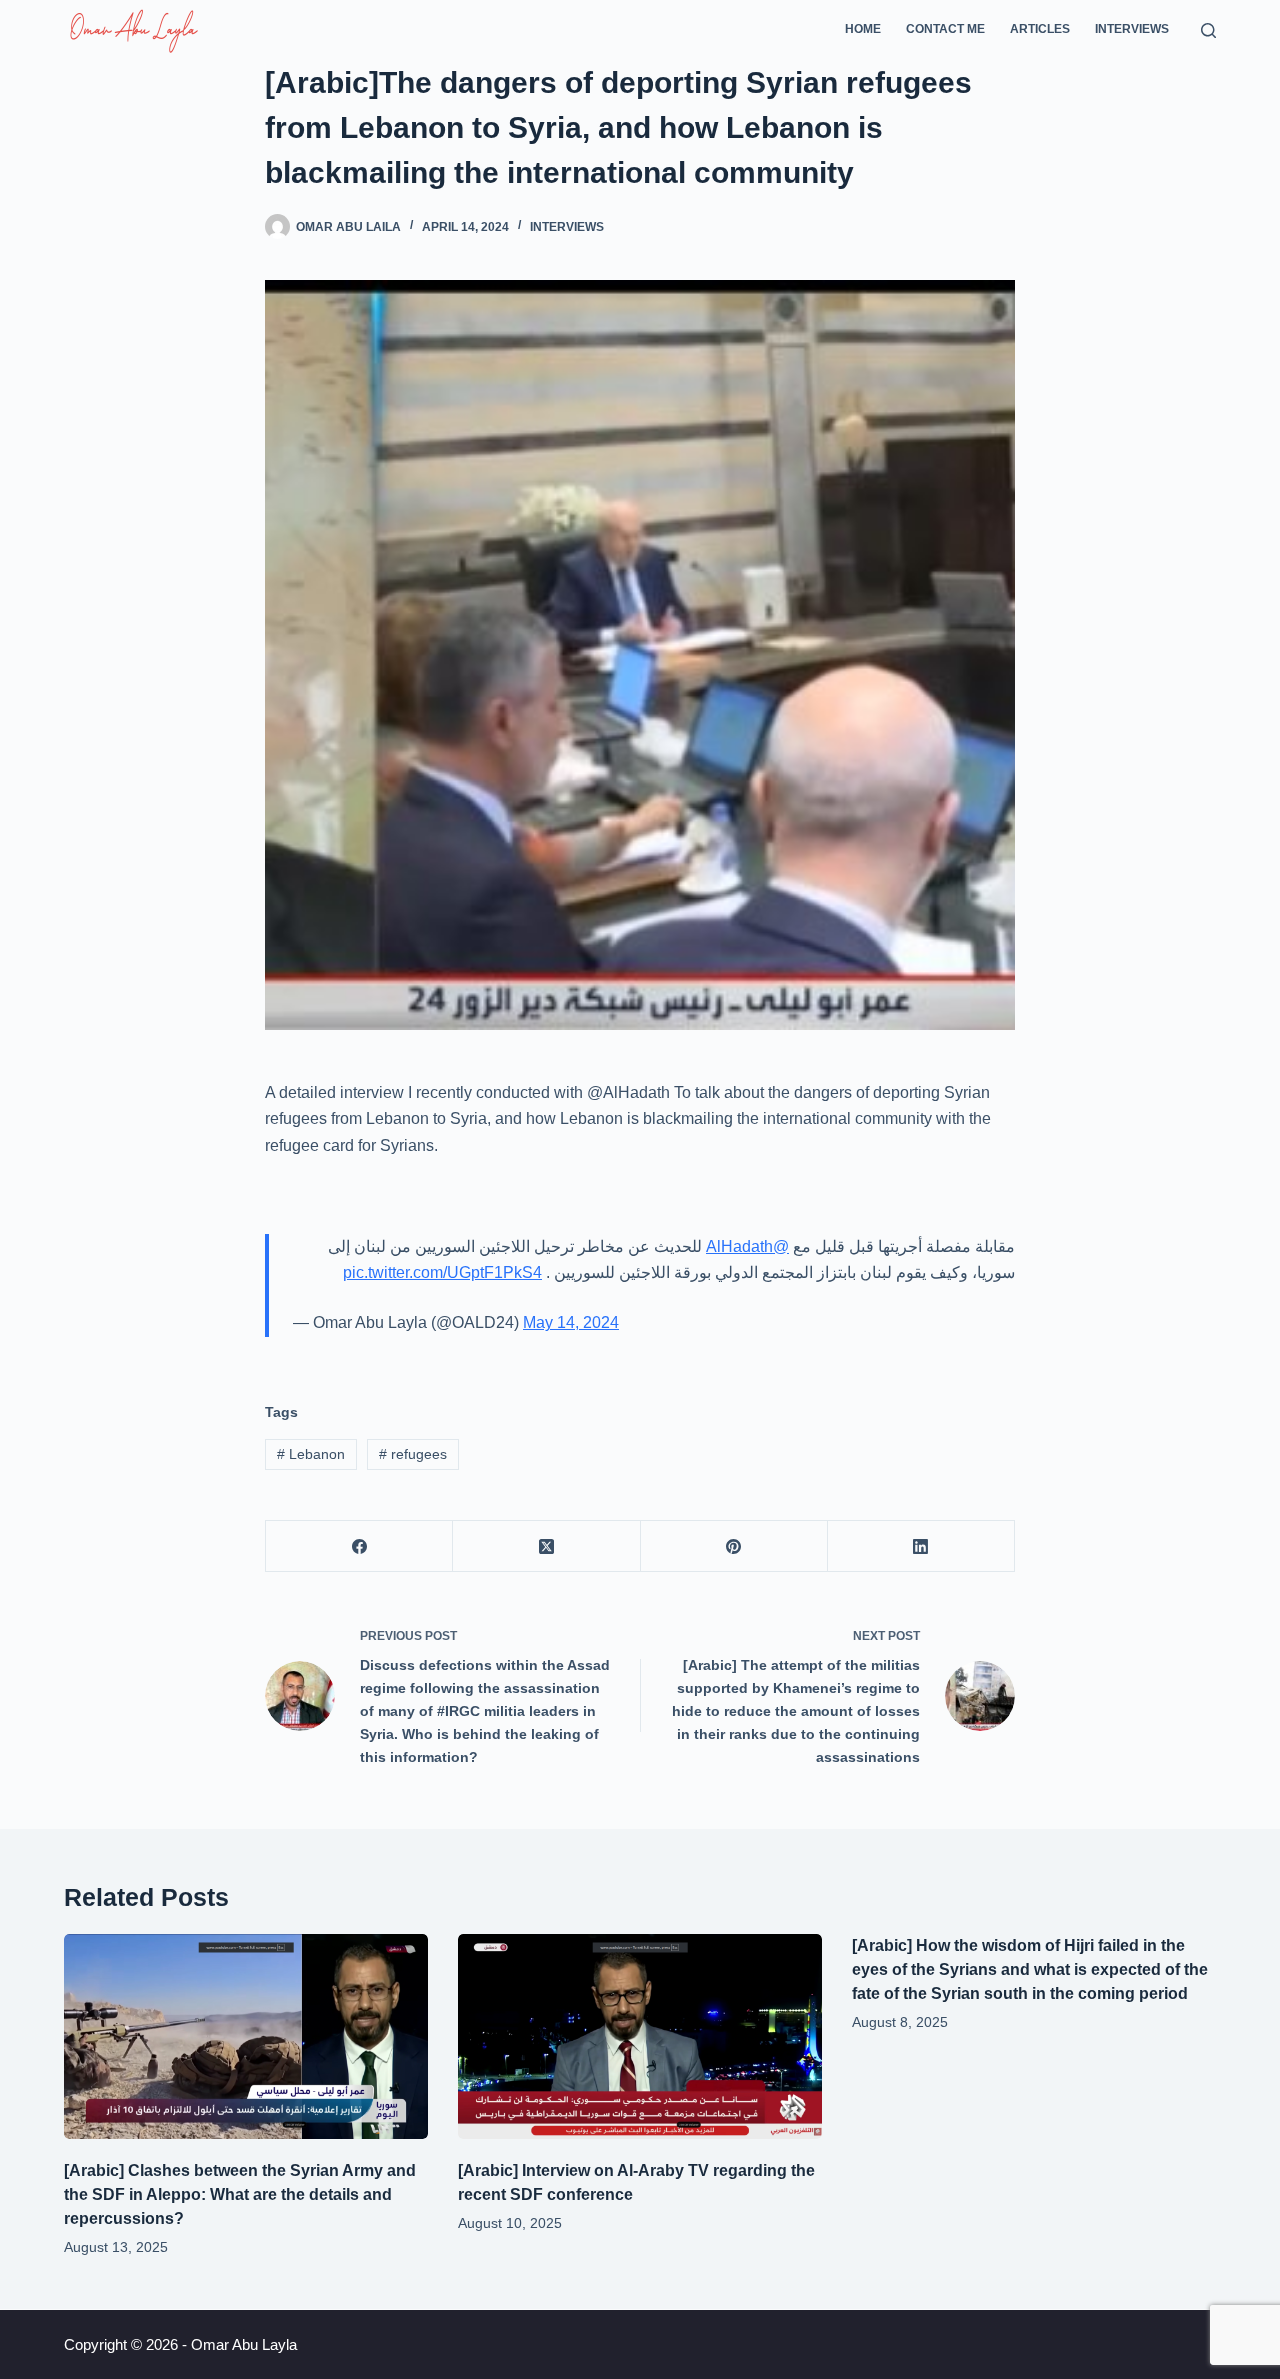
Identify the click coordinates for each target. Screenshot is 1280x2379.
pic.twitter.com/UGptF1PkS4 (442, 1272)
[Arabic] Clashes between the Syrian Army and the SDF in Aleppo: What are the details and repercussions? (240, 2194)
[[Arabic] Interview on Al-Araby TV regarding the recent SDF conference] (640, 2036)
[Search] (1208, 30)
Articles (1040, 29)
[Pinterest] (734, 1546)
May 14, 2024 (571, 1322)
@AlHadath (747, 1246)
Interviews (1132, 29)
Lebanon (311, 1454)
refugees (413, 1454)
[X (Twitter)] (546, 1546)
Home (863, 29)
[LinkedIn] (921, 1546)
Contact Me (945, 29)
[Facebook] (359, 1546)
